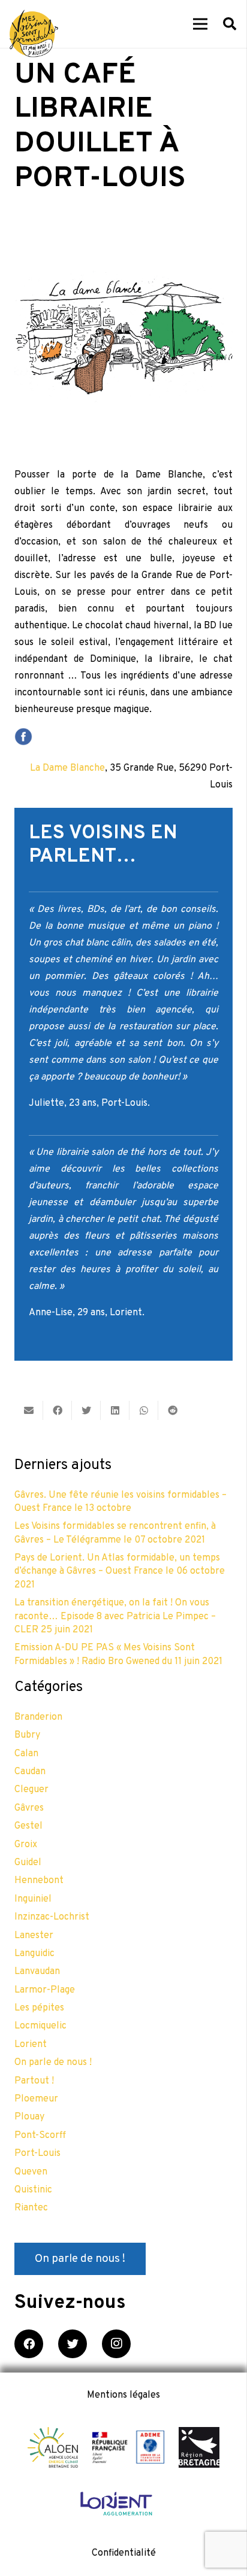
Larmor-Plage (45, 1990)
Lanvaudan (37, 1972)
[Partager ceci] (58, 1410)
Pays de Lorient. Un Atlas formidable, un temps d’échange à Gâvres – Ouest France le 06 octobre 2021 (120, 1572)
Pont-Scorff (40, 2136)
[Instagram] (116, 2344)
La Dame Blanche (67, 768)
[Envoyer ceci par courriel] (29, 1410)
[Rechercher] (230, 24)
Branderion (38, 1717)
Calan (26, 1754)
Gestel (28, 1826)
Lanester (34, 1936)
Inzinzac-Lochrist (52, 1917)
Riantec (31, 2208)
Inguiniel (33, 1899)
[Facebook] (29, 2344)
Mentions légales (123, 2395)
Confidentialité (124, 2553)
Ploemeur (36, 2099)
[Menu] (200, 24)
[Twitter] (73, 2344)
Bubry (27, 1735)
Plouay (29, 2117)
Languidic (34, 1954)
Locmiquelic (40, 2026)
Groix (26, 1845)
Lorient (31, 2045)
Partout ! (34, 2081)
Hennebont (39, 1881)
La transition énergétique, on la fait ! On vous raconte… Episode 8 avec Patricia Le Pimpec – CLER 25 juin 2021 (115, 1617)
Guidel (28, 1863)
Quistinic (33, 2190)
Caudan (30, 1772)
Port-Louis (37, 2154)
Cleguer (31, 1790)
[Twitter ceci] (86, 1410)
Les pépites (39, 2008)
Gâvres (29, 1808)
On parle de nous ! (53, 2063)
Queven (31, 2172)
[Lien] (34, 34)
